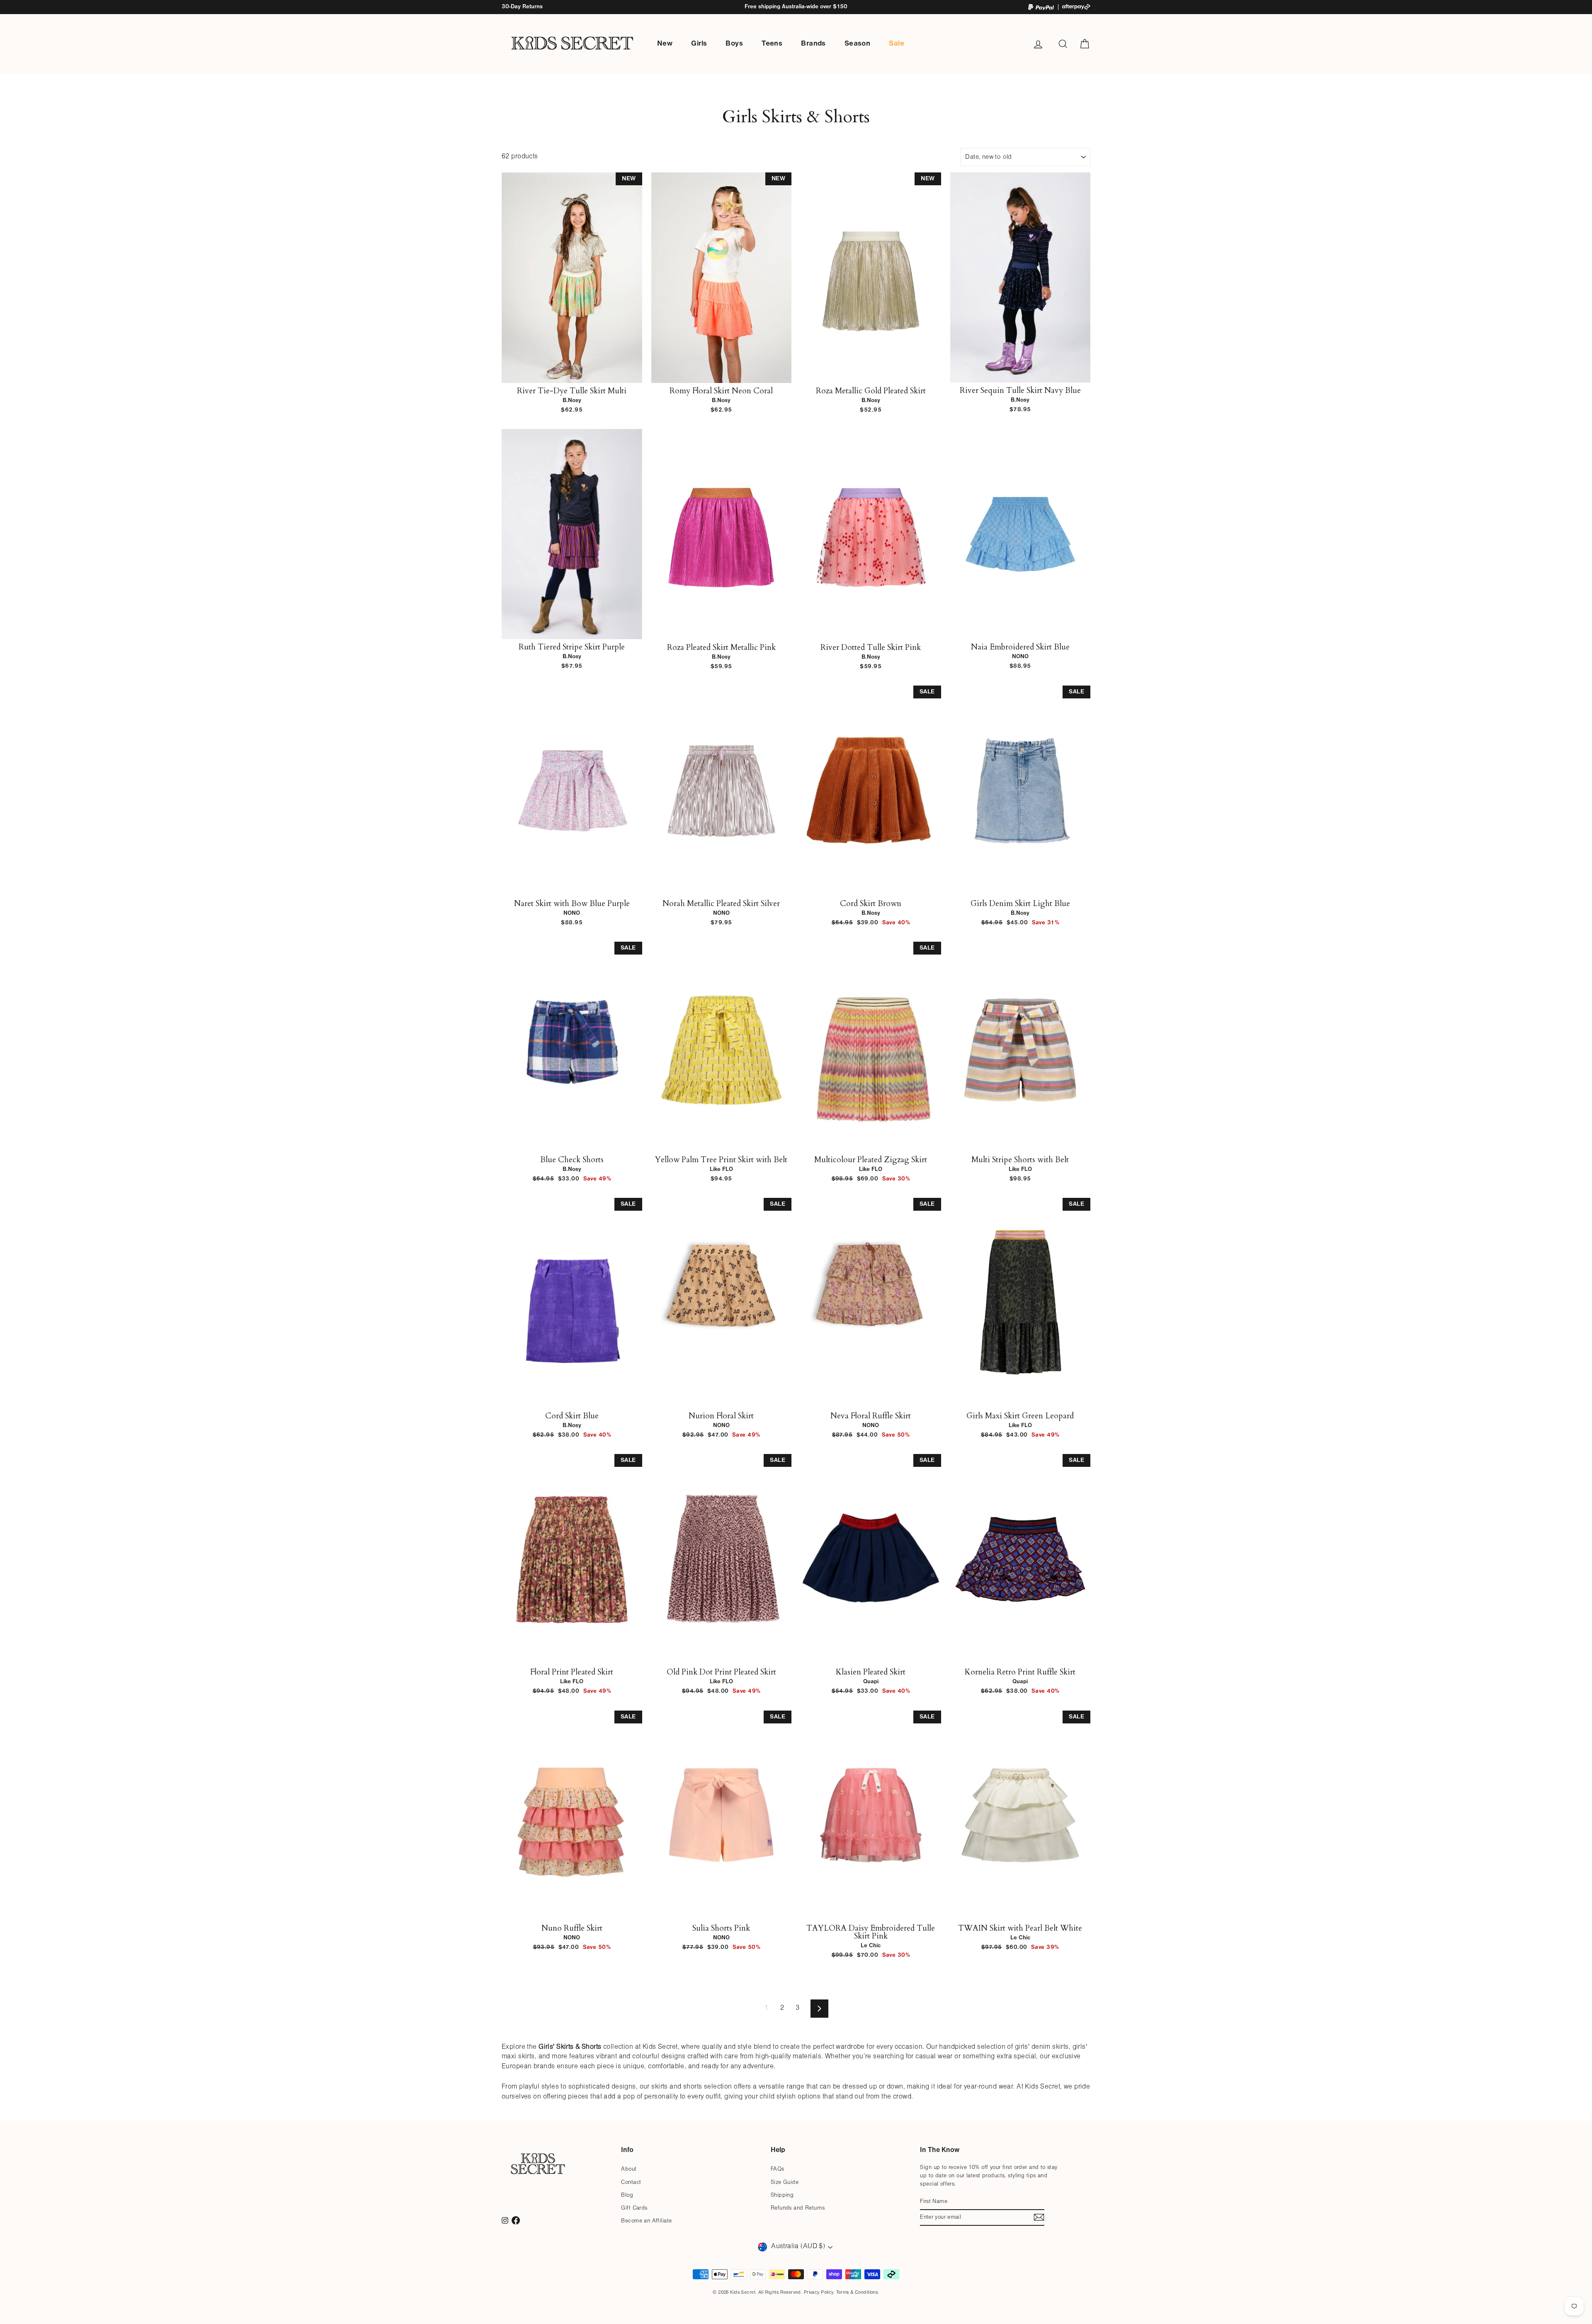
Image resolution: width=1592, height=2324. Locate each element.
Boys (734, 44)
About (629, 2169)
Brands (813, 44)
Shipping (782, 2195)
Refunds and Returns (798, 2208)
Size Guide (785, 2182)
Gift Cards (634, 2208)
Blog (627, 2195)
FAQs (778, 2169)
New (665, 44)
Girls (699, 44)
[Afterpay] (1076, 7)
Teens (772, 44)
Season (858, 44)
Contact (631, 2182)
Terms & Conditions (857, 2292)
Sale (897, 44)
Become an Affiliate (646, 2221)
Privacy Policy (819, 2292)
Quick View (572, 374)
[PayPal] (1041, 7)
